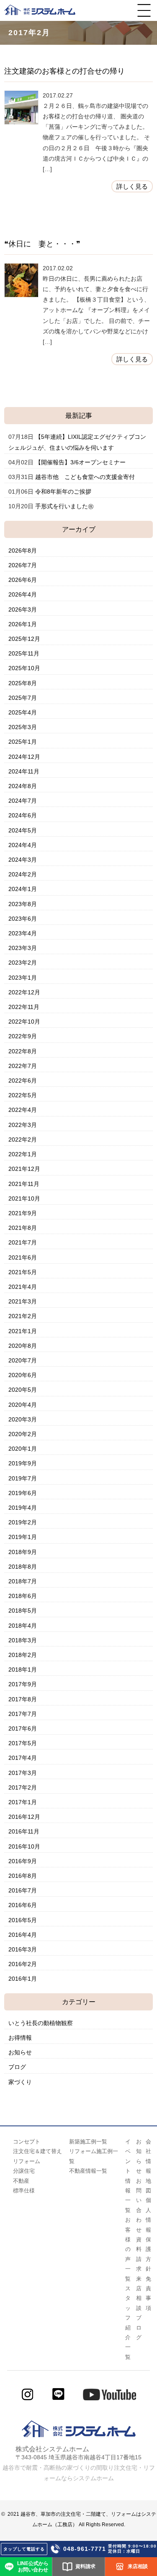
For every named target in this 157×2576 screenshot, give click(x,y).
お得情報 (20, 2038)
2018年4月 (23, 1626)
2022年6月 (23, 1081)
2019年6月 (23, 1493)
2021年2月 (23, 1316)
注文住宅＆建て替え (37, 2151)
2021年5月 (23, 1272)
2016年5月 (23, 1920)
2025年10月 (24, 668)
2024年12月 (24, 757)
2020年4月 (23, 1405)
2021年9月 (23, 1213)
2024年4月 (23, 845)
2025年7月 (23, 698)
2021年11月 (24, 1184)
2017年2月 (23, 1787)
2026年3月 (23, 609)
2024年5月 (23, 830)
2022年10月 (24, 1022)
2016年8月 (23, 1876)
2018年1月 (23, 1670)
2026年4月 (23, 594)
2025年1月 (23, 742)
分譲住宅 (24, 2171)
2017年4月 (23, 1758)
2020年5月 (23, 1390)
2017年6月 (23, 1728)
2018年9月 (23, 1552)
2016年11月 (24, 1831)
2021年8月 (23, 1228)
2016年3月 (23, 1949)
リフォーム (27, 2161)
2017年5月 (23, 1743)
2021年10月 (24, 1198)
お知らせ (20, 2052)
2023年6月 (23, 919)
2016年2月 (23, 1964)
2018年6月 (23, 1596)
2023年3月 (23, 948)
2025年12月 (24, 639)
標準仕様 (24, 2191)
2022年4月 (23, 1110)
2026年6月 (23, 580)
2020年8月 (23, 1346)
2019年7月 (23, 1478)
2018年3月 (23, 1640)
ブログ (17, 2067)
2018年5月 (23, 1611)
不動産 (21, 2181)
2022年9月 (23, 1036)
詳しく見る (132, 186)
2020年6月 (23, 1375)
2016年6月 (23, 1905)
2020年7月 (23, 1360)
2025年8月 (23, 683)
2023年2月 (23, 963)
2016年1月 (23, 1979)
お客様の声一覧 (128, 2249)
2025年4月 (23, 712)
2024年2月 (23, 874)
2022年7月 (23, 1066)
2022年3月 (23, 1125)
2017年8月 (23, 1699)
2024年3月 (23, 860)
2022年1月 (23, 1154)
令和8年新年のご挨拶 (63, 492)
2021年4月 (23, 1287)
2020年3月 (23, 1419)
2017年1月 (23, 1802)
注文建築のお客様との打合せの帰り (64, 71)
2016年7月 (23, 1890)
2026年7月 (23, 565)
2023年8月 (23, 904)
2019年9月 (23, 1463)
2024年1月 (23, 889)
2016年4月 (23, 1935)
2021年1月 (23, 1331)
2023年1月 (23, 978)
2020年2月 (23, 1434)
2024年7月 (23, 801)
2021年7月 (23, 1242)
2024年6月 (23, 815)
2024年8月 (23, 786)
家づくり (20, 2082)
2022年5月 (23, 1095)
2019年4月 (23, 1508)
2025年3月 (23, 727)
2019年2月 (23, 1522)
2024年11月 (24, 771)
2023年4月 (23, 933)
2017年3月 (23, 1773)
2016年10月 (24, 1846)
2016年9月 (23, 1861)
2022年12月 (24, 992)
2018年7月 (23, 1581)
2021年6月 (23, 1257)
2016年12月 (24, 1817)
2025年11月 (24, 653)
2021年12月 (24, 1169)
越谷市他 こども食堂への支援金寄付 (85, 477)
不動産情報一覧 (88, 2171)
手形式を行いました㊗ (64, 506)
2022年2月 (23, 1139)
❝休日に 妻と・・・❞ (42, 244)
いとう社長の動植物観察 (41, 2023)
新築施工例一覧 (88, 2142)
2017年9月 (23, 1684)
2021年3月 (23, 1301)
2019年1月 (23, 1537)
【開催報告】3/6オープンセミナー (80, 462)
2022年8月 (23, 1051)
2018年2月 (23, 1655)
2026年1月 (23, 624)
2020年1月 (23, 1449)
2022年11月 (24, 1007)
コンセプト (27, 2142)
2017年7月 (23, 1714)
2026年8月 (23, 551)
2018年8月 (23, 1567)
